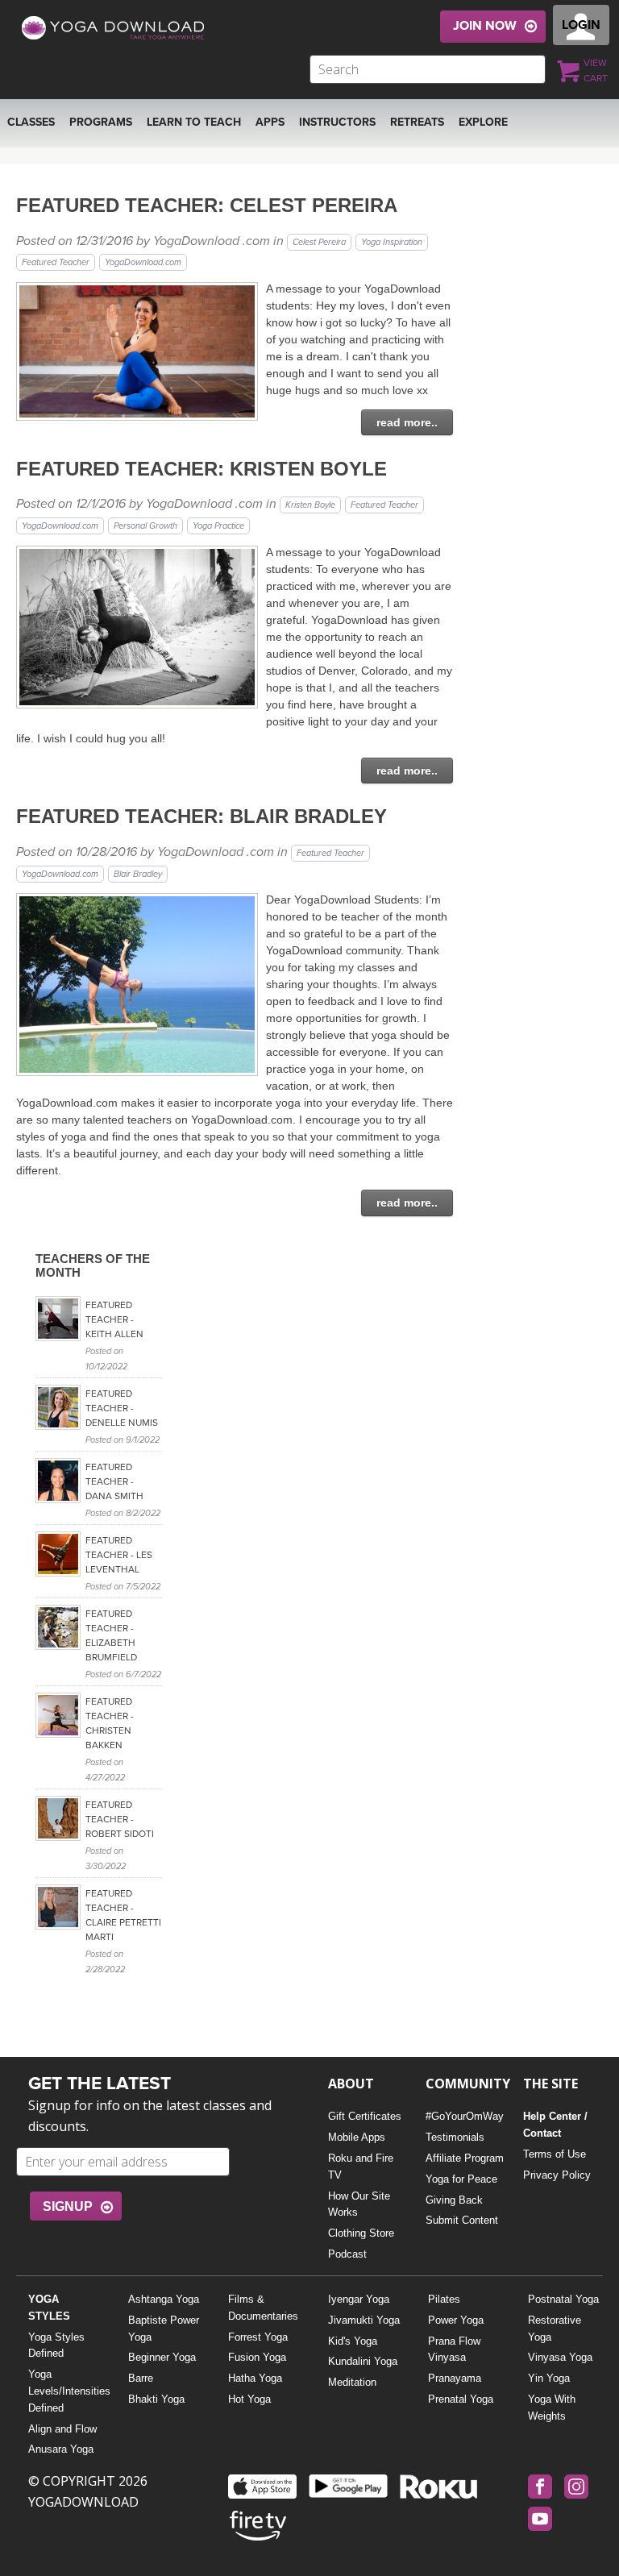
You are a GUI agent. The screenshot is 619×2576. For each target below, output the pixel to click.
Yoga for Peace (461, 2179)
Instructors (337, 122)
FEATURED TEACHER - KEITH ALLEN (114, 1319)
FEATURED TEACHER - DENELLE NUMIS (122, 1408)
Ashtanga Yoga (164, 2299)
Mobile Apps (357, 2137)
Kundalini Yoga (363, 2361)
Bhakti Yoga (156, 2399)
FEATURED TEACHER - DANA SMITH (114, 1481)
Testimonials (455, 2137)
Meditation (352, 2382)
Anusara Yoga (61, 2449)
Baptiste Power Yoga (164, 2329)
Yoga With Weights (552, 2408)
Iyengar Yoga (359, 2299)
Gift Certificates (365, 2116)
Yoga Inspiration (392, 242)
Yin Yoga (549, 2378)
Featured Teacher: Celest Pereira (207, 205)
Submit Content (462, 2220)
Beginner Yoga (162, 2357)
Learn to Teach (194, 122)
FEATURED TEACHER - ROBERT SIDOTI (120, 1819)
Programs (101, 122)
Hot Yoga (249, 2399)
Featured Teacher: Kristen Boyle (201, 469)
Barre (141, 2378)
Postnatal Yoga (563, 2299)
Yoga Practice (218, 526)
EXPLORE (483, 122)
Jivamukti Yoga (364, 2320)
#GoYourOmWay (465, 2116)
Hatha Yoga (255, 2378)
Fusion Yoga (257, 2357)
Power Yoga (456, 2320)
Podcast (347, 2254)
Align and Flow (62, 2429)
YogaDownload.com (143, 262)
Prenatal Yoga (461, 2399)
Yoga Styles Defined (56, 2345)
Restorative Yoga (555, 2329)
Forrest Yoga (258, 2337)
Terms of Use (555, 2154)
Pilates (444, 2299)
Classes (31, 122)
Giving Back (454, 2200)
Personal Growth (145, 526)
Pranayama (455, 2378)
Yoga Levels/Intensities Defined (66, 2391)
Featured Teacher (56, 262)
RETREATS (417, 122)
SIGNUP (68, 2206)
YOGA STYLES (49, 2308)
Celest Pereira (319, 242)
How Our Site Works (359, 2204)
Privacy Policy (557, 2175)
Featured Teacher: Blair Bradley (201, 816)
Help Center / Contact (555, 2125)
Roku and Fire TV (361, 2167)
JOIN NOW (485, 26)
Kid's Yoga (353, 2341)
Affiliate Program (465, 2158)
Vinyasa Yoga (560, 2357)
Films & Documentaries (263, 2308)
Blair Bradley (138, 874)
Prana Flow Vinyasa (454, 2350)
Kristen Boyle (310, 505)
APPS (270, 122)
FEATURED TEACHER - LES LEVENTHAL (119, 1555)
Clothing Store (361, 2233)
